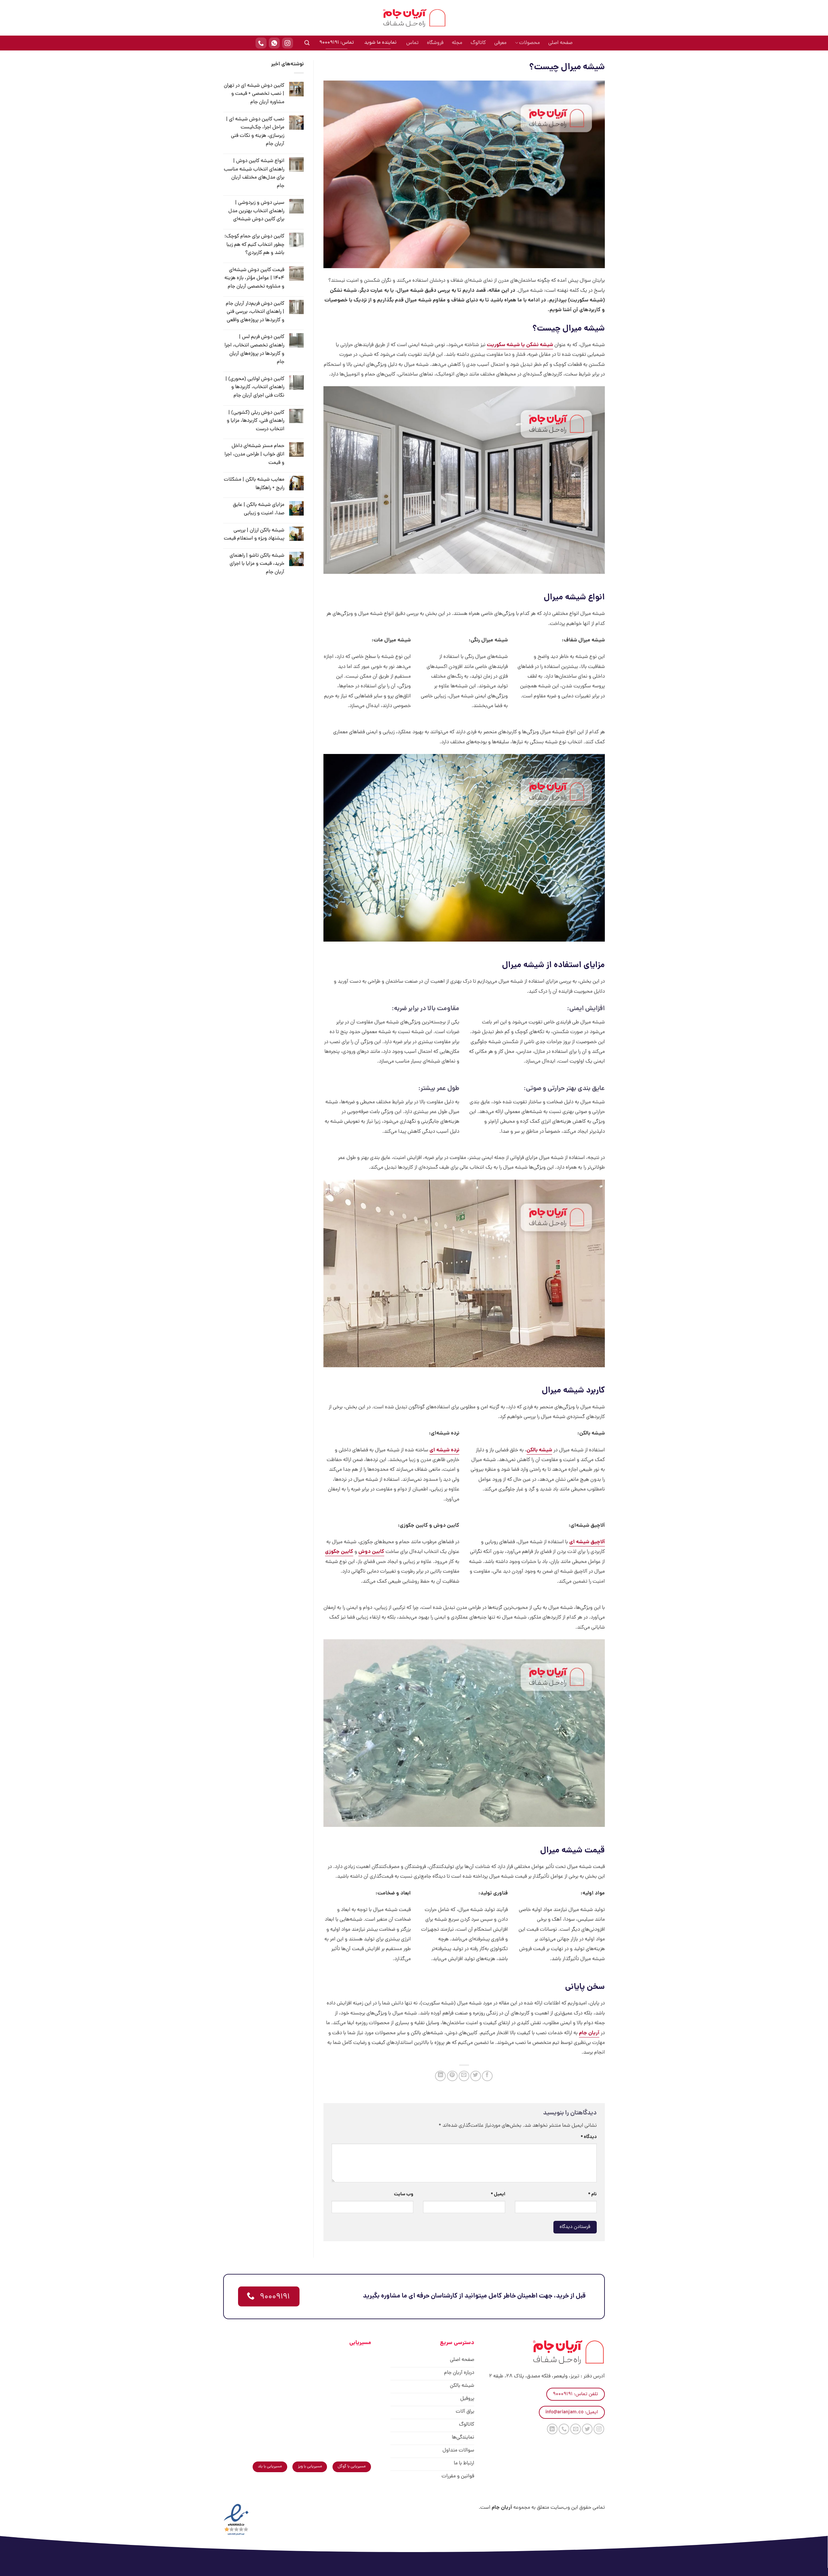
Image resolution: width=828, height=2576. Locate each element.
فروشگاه (435, 43)
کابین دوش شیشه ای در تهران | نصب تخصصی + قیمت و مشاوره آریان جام (254, 94)
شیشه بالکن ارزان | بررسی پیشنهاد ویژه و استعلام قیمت (254, 535)
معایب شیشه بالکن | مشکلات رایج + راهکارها (254, 484)
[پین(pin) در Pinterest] (452, 2076)
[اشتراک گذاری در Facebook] (487, 2076)
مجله (457, 43)
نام (592, 2194)
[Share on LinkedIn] (440, 2076)
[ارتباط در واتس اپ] (274, 43)
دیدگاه (589, 2137)
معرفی (500, 43)
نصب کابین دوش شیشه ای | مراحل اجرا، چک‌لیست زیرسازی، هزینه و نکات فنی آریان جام (255, 132)
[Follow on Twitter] (587, 2429)
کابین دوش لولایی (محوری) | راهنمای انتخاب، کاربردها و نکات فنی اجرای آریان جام (255, 387)
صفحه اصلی (560, 43)
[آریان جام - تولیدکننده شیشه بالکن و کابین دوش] (414, 18)
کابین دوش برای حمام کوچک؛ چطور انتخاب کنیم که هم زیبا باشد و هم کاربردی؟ (254, 245)
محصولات (529, 43)
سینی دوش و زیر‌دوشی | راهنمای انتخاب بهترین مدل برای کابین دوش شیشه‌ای (256, 211)
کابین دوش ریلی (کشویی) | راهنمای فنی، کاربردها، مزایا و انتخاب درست (256, 421)
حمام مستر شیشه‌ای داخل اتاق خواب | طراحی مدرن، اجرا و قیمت (254, 454)
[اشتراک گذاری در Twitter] (476, 2076)
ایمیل (498, 2194)
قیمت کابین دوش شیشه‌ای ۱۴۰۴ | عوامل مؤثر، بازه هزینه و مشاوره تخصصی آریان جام (254, 278)
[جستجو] (307, 43)
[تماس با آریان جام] (261, 43)
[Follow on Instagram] (599, 2429)
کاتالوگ (478, 43)
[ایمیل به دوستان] (464, 2076)
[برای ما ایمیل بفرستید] (576, 2429)
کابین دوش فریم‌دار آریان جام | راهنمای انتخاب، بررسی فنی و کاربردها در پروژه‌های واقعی (255, 312)
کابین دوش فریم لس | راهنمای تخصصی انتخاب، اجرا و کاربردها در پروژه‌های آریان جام (254, 349)
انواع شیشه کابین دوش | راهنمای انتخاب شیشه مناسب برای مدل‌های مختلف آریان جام (254, 174)
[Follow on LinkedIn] (552, 2429)
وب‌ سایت (404, 2194)
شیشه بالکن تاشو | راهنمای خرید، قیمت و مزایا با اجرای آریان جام (257, 564)
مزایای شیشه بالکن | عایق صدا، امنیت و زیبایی (259, 509)
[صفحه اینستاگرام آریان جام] (288, 43)
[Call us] (564, 2429)
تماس (412, 43)
